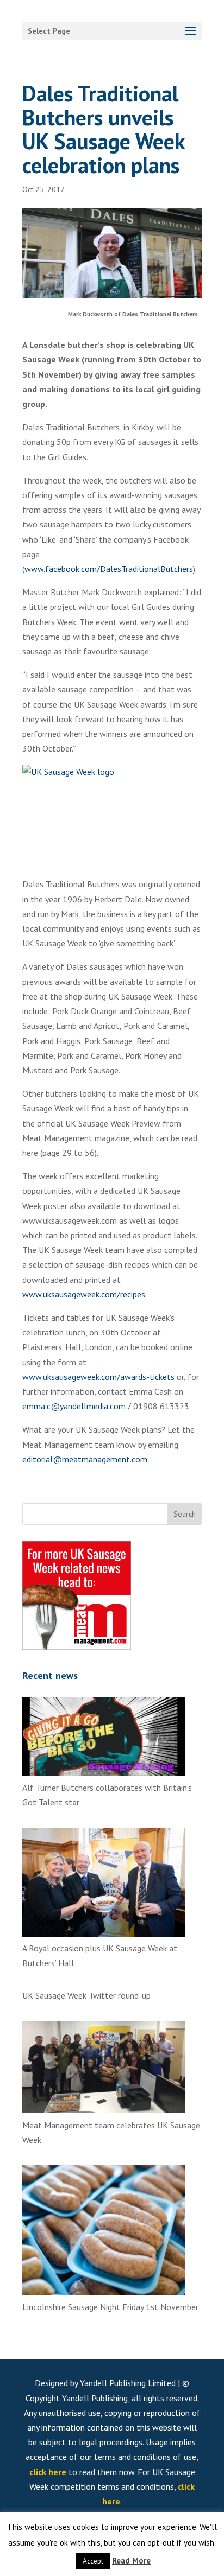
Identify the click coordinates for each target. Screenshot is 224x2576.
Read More (131, 2561)
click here (48, 2472)
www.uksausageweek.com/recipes (84, 1294)
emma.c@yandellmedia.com (74, 1406)
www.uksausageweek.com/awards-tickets (98, 1377)
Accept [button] (93, 2561)
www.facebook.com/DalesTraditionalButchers (109, 569)
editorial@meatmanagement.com (85, 1459)
